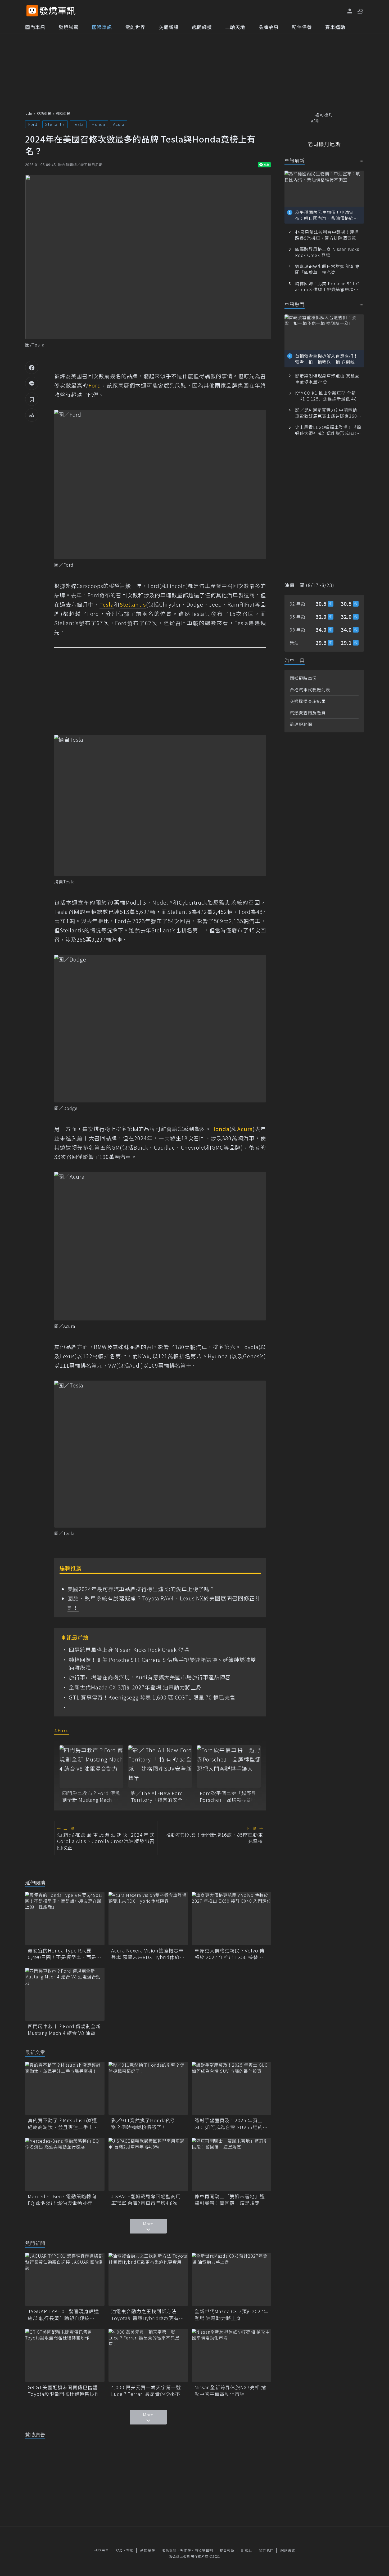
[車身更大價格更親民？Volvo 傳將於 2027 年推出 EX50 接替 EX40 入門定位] (232, 1919)
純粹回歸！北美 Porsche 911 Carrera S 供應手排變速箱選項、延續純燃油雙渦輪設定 (162, 1663)
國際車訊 (102, 27)
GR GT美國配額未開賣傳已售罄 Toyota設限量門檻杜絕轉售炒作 (65, 2391)
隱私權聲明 (204, 2550)
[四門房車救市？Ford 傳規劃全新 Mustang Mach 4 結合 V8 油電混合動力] (91, 1767)
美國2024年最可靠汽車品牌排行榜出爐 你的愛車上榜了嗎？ (141, 1589)
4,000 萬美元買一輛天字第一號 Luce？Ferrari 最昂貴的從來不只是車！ (148, 2391)
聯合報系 (227, 2550)
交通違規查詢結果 (308, 701)
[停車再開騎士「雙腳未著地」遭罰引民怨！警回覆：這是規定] (232, 2164)
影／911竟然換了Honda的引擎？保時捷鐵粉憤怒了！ (144, 2124)
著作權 (186, 2550)
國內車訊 (35, 27)
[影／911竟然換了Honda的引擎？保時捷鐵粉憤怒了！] (148, 2088)
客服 (130, 2550)
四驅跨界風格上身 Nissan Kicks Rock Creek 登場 (129, 1650)
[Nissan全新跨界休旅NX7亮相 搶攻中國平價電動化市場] (232, 2355)
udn (29, 113)
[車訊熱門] (362, 305)
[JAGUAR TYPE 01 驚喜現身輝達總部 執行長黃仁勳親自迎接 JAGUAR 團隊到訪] (65, 2279)
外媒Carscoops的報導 (93, 586)
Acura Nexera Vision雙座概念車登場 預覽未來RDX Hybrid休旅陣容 (148, 1954)
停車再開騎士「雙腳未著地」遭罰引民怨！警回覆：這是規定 (230, 2200)
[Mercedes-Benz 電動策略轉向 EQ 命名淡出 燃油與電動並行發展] (65, 2164)
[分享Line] (32, 383)
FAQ (119, 2550)
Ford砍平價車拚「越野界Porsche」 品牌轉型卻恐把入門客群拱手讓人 (228, 1796)
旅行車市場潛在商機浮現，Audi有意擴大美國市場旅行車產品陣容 (150, 1677)
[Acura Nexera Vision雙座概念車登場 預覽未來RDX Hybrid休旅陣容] (148, 1919)
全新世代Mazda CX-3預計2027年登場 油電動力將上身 (135, 1687)
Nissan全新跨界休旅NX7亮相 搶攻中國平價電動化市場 (230, 2391)
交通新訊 (169, 27)
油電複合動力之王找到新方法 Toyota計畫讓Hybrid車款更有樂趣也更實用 (148, 2315)
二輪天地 (235, 27)
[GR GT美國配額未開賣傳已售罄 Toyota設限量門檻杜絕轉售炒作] (65, 2355)
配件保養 (302, 27)
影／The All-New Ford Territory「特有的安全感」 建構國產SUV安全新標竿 (159, 1796)
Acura (119, 124)
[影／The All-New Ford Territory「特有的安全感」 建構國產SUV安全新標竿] (160, 1767)
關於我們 (266, 2550)
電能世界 (135, 27)
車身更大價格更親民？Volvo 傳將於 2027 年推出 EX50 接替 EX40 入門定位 (230, 1954)
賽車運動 (335, 27)
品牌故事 (269, 27)
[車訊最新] (362, 161)
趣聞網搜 (202, 27)
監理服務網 (301, 724)
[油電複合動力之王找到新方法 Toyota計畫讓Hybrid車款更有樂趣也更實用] (148, 2279)
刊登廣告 (102, 2550)
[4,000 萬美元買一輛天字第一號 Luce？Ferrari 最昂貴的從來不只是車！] (148, 2355)
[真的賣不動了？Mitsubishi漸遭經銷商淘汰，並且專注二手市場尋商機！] (65, 2088)
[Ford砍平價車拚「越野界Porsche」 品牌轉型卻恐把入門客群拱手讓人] (229, 1767)
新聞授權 (148, 2550)
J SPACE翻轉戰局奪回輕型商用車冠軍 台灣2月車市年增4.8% (146, 2200)
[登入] (350, 11)
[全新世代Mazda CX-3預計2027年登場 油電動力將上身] (232, 2279)
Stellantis (55, 124)
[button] (360, 11)
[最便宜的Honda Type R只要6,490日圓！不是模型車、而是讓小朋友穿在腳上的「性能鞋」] (65, 1919)
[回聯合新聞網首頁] (32, 11)
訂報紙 (247, 2550)
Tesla (78, 124)
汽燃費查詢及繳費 (308, 713)
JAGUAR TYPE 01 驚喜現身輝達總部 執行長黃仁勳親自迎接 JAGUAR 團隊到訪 (63, 2315)
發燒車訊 (44, 113)
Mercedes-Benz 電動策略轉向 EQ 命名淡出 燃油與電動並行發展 (63, 2200)
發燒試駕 (69, 27)
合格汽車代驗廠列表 (310, 689)
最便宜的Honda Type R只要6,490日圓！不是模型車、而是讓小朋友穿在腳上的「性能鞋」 (65, 1954)
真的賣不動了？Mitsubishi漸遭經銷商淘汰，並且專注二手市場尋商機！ (63, 2124)
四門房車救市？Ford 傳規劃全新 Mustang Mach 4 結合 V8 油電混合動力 (91, 1796)
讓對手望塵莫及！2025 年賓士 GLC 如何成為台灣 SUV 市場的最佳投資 (231, 2124)
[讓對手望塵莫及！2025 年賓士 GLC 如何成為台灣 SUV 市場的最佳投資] (232, 2088)
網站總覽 (288, 2550)
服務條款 (169, 2550)
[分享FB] (32, 367)
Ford (33, 124)
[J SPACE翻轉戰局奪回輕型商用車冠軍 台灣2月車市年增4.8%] (148, 2164)
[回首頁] (58, 11)
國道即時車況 (303, 678)
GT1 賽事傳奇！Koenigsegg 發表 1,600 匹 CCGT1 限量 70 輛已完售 (152, 1697)
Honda (98, 124)
